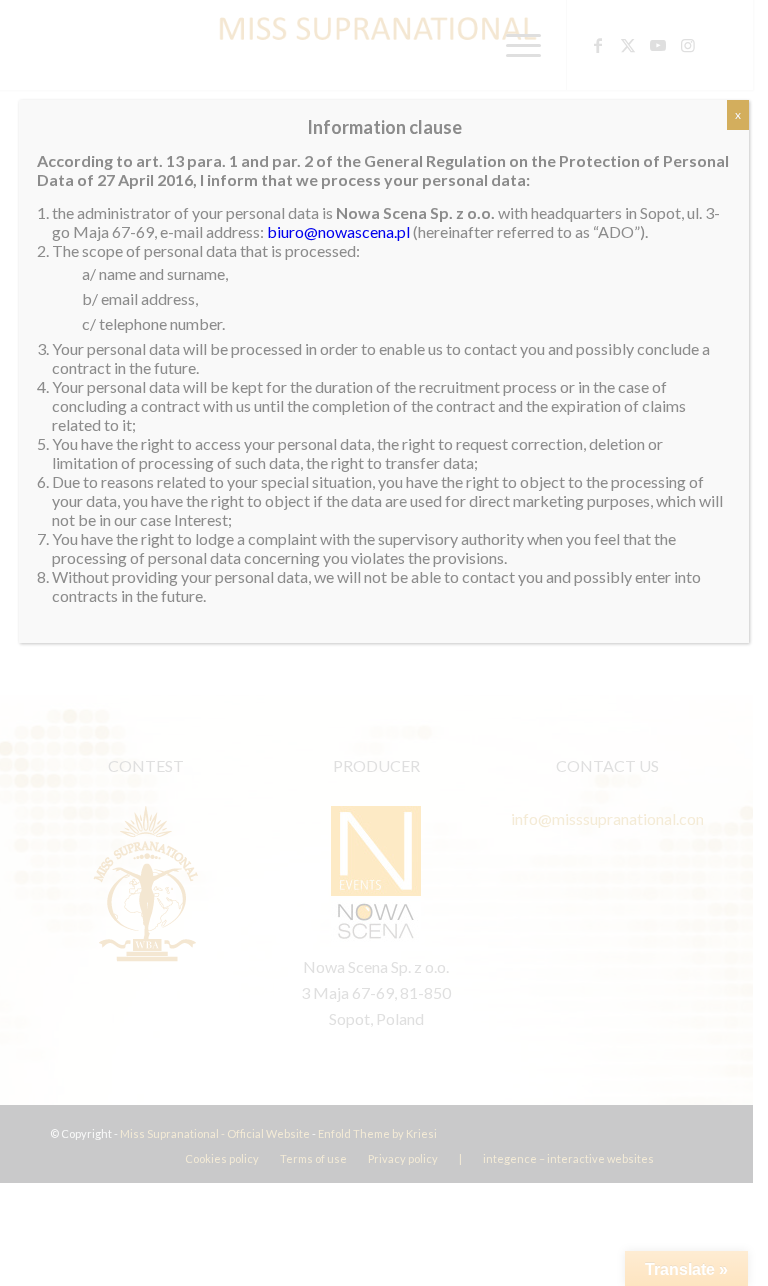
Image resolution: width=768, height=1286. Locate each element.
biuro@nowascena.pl (338, 231)
